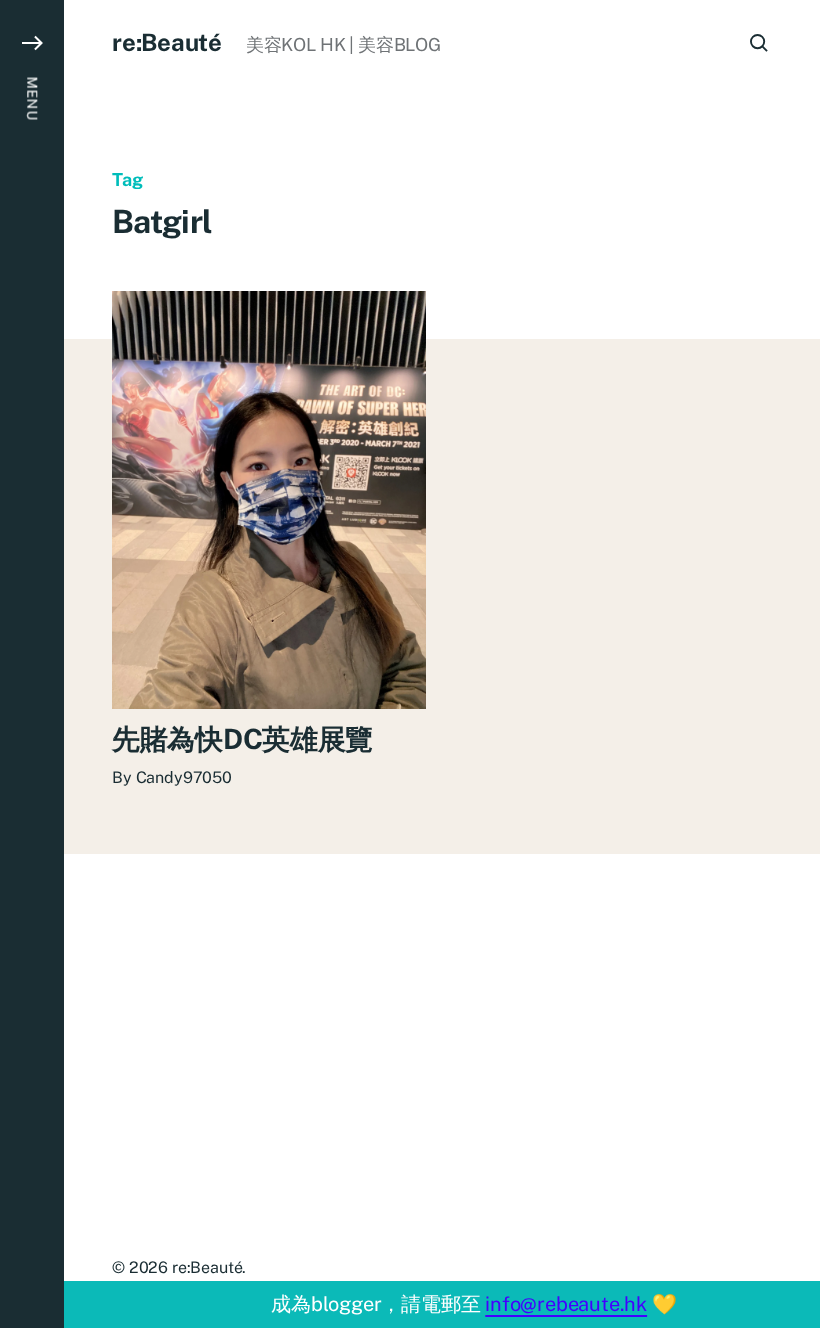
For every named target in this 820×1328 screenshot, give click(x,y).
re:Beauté (167, 42)
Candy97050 (184, 777)
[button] (32, 664)
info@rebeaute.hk (566, 1304)
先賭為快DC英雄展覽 (242, 738)
